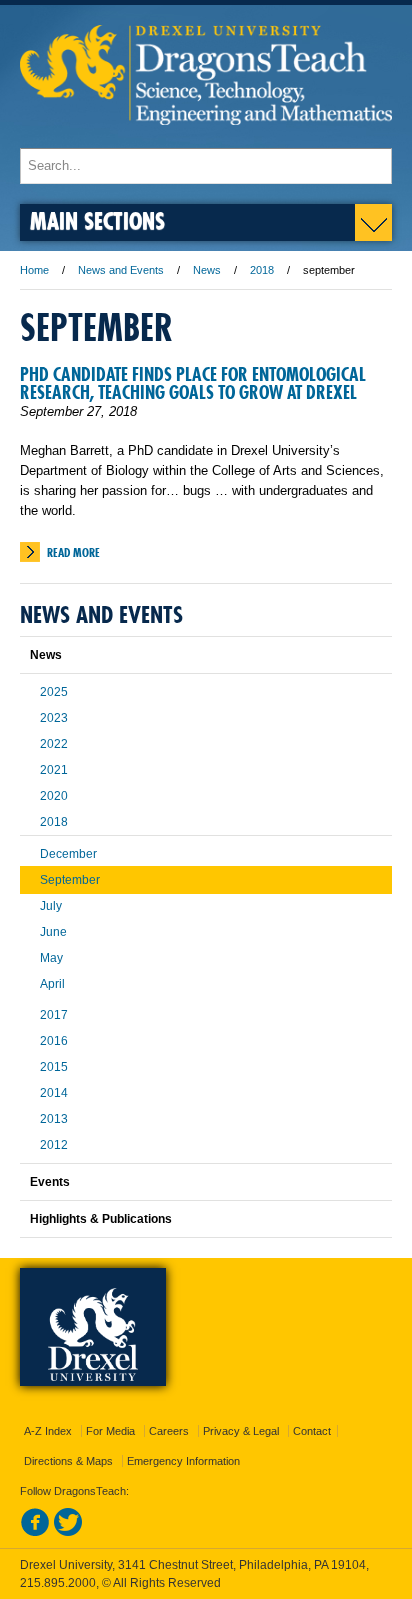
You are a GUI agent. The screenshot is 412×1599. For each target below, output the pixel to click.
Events (50, 1182)
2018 (262, 270)
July (51, 906)
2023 (54, 718)
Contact (312, 1431)
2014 (54, 1093)
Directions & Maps (68, 1461)
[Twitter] (68, 1533)
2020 (54, 796)
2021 (54, 770)
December (68, 854)
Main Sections (97, 220)
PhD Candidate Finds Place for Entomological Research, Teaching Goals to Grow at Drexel (193, 383)
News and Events (121, 270)
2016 (54, 1041)
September (70, 880)
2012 (54, 1145)
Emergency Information (183, 1461)
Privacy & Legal (241, 1431)
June (53, 932)
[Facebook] (35, 1533)
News (207, 270)
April (52, 984)
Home (34, 270)
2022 (54, 744)
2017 (54, 1015)
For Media (110, 1431)
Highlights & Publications (101, 1219)
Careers (169, 1431)
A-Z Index (48, 1431)
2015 (54, 1067)
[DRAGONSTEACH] (206, 138)
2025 (54, 692)
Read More (73, 552)
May (51, 958)
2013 (54, 1119)
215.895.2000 (58, 1583)
